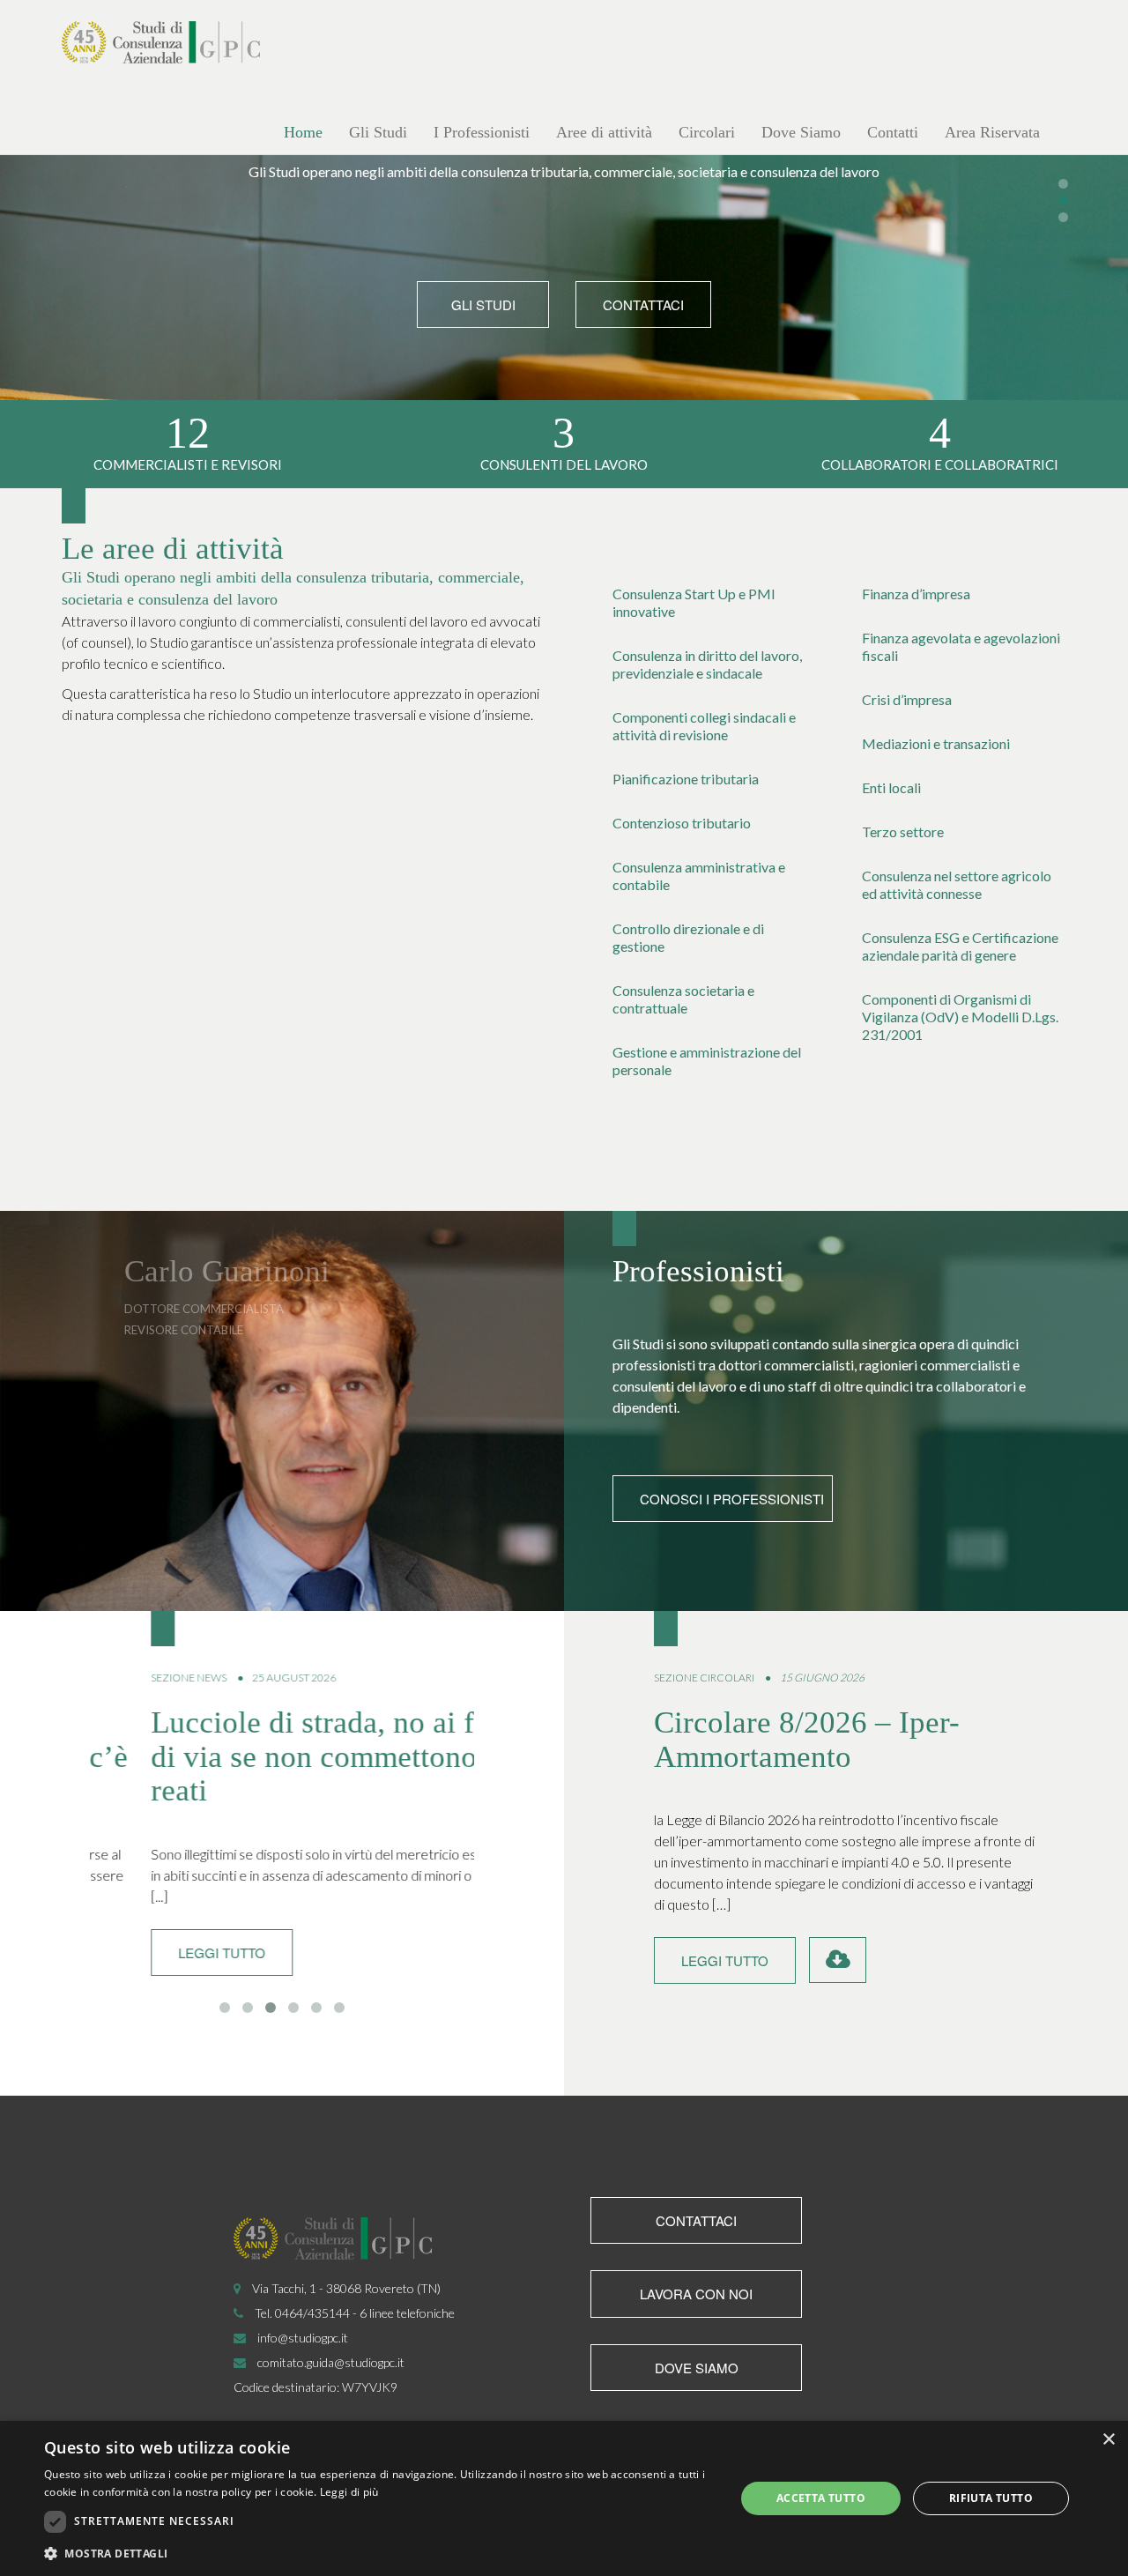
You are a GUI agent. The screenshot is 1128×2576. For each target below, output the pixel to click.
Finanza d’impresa (916, 594)
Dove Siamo (801, 132)
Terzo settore (903, 831)
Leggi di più (349, 2492)
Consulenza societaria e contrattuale (683, 999)
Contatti (893, 132)
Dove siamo (697, 2368)
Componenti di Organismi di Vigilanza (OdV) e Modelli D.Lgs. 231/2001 (960, 1017)
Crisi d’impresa (907, 699)
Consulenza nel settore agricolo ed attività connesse (957, 884)
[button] (379, 2553)
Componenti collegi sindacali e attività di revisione (704, 726)
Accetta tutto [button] (821, 2498)
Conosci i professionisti (732, 1499)
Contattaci (643, 304)
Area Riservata (992, 132)
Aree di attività (604, 132)
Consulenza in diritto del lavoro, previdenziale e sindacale (707, 664)
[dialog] (564, 2498)
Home (303, 132)
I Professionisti (482, 132)
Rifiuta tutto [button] (991, 2498)
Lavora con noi (696, 2294)
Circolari (707, 132)
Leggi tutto (161, 1952)
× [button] (1108, 2440)
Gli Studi (378, 132)
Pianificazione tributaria (686, 779)
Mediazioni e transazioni (936, 743)
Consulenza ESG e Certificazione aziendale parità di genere (960, 946)
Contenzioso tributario (682, 823)
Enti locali (891, 787)
